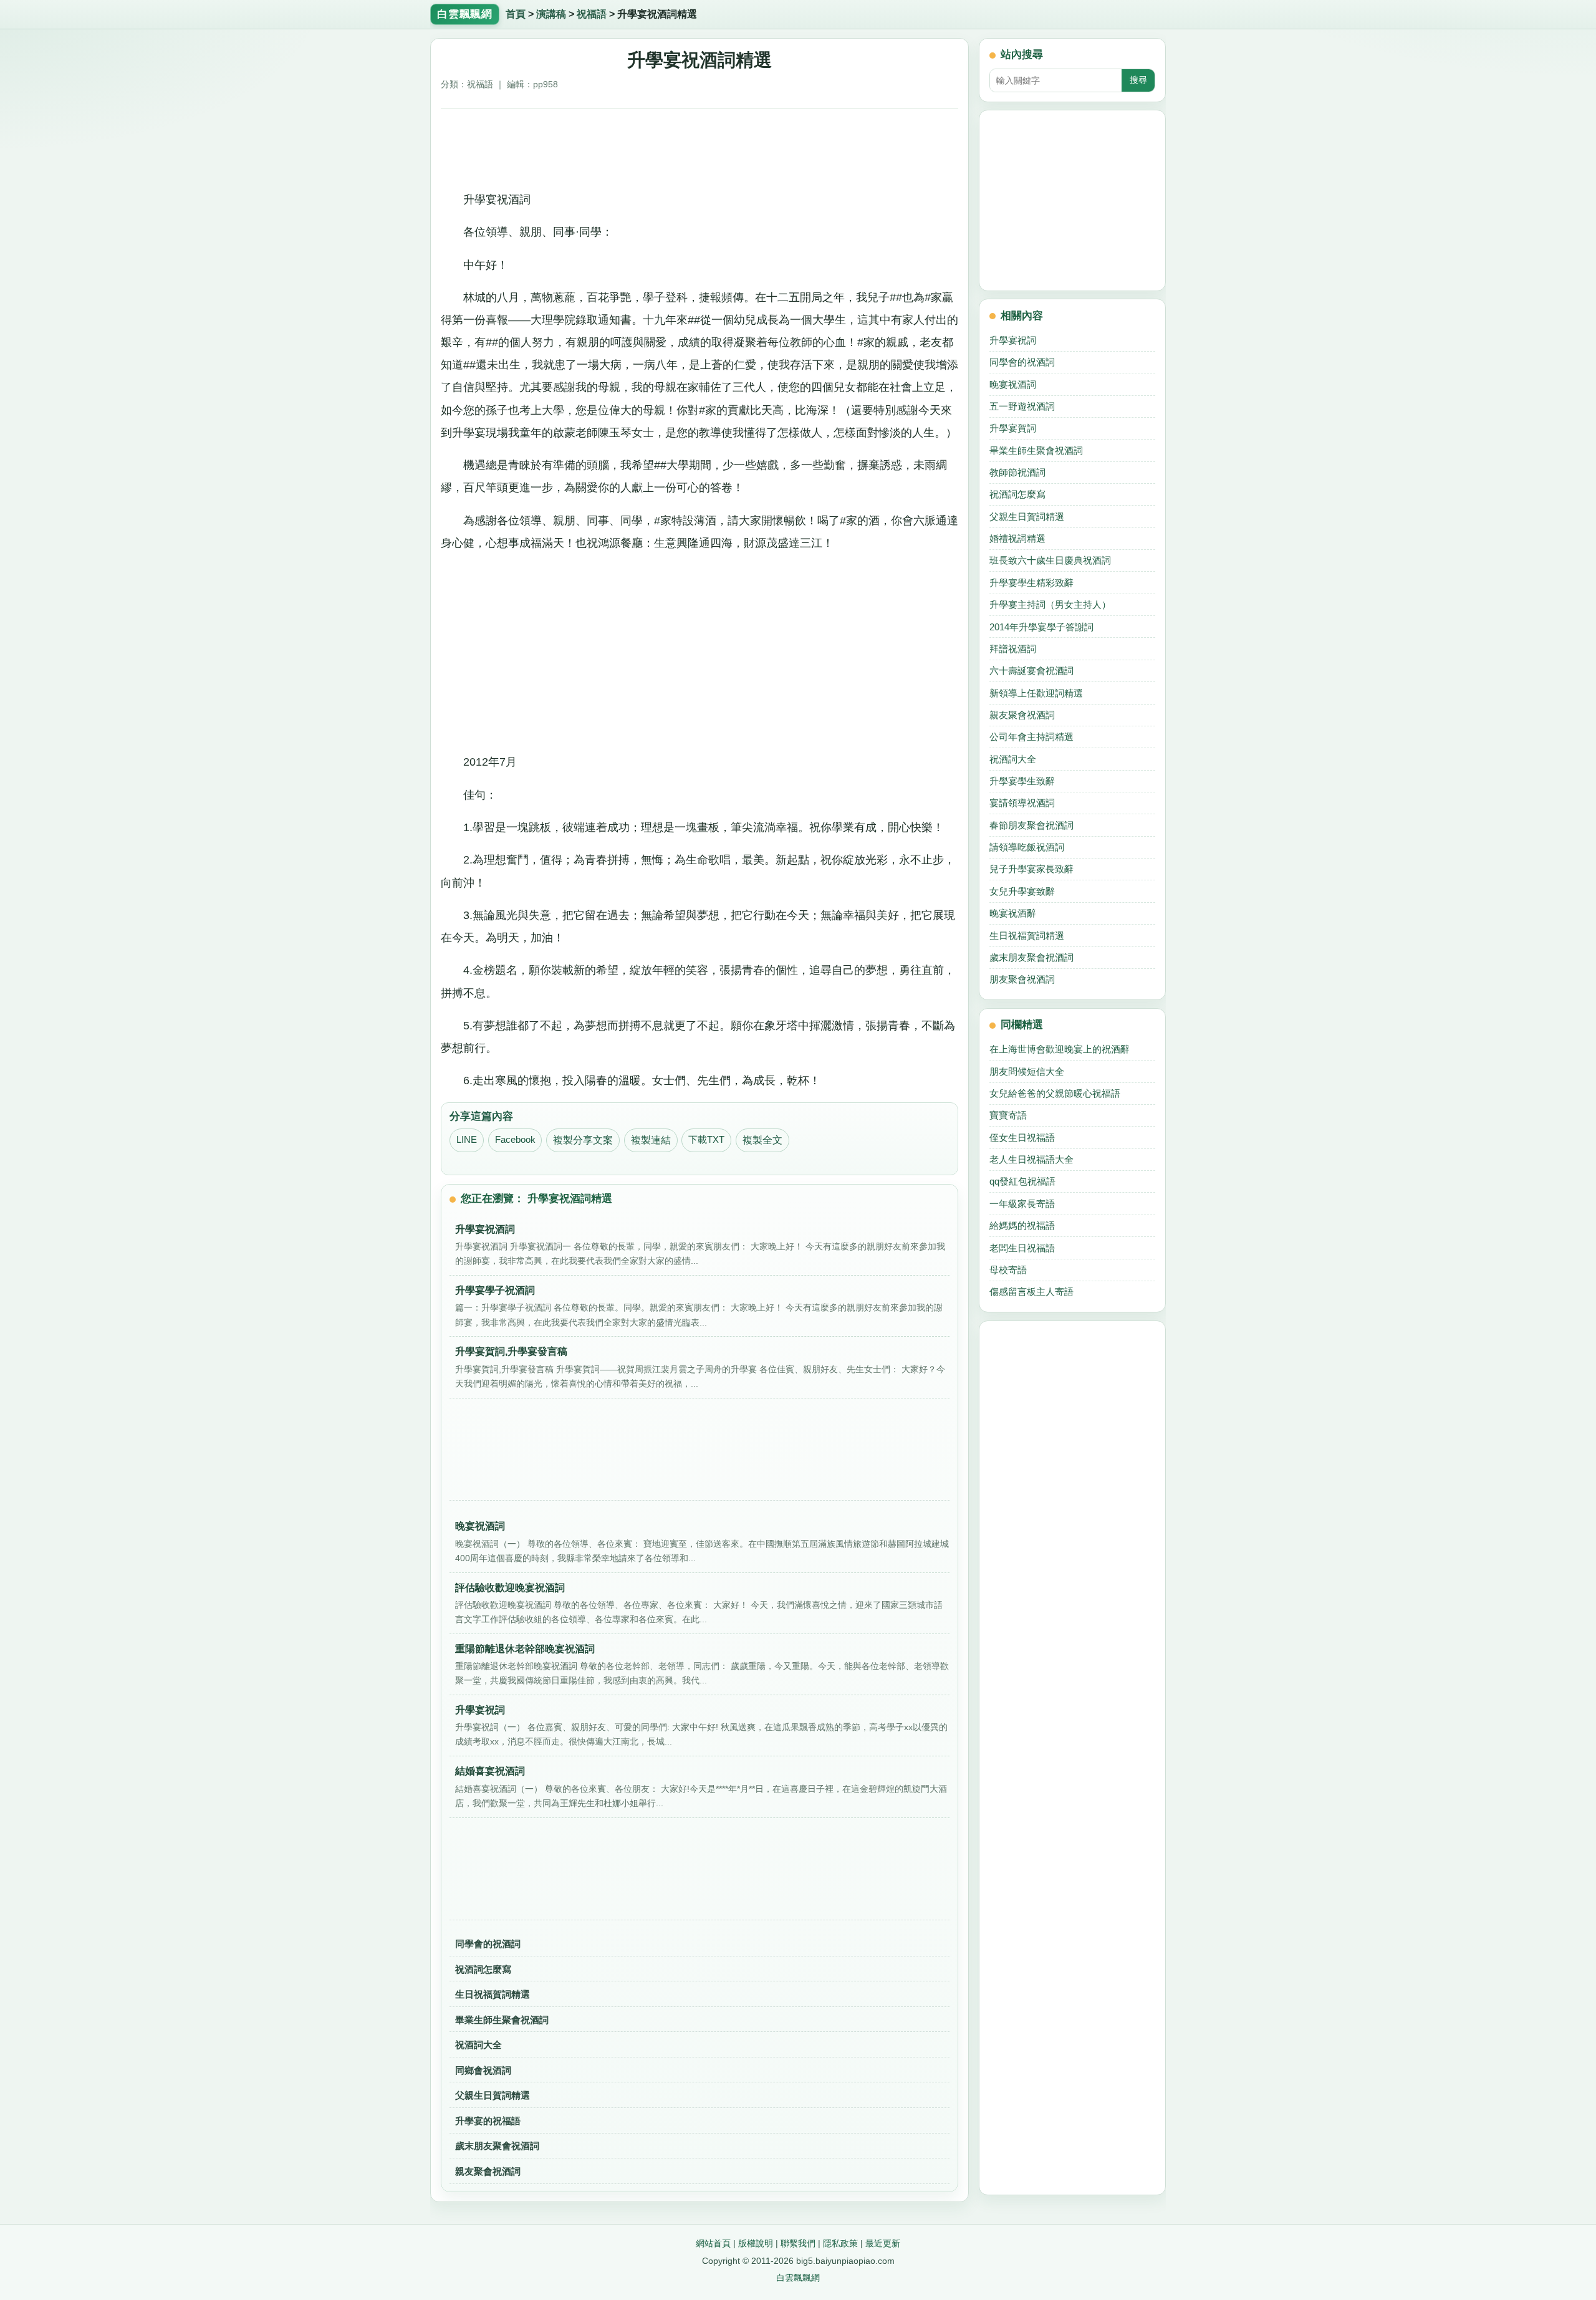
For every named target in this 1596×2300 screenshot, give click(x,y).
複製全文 (762, 1140)
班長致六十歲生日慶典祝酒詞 (1050, 560)
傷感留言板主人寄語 (1031, 1292)
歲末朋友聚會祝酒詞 (497, 2146)
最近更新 (883, 2243)
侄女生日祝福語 (1022, 1138)
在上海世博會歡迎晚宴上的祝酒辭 (1060, 1049)
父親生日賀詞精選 (493, 2095)
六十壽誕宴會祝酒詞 (1031, 671)
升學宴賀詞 (1013, 428)
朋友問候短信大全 (1027, 1071)
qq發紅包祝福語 (1022, 1181)
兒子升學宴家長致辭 (1031, 869)
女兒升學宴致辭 (1022, 891)
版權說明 (756, 2243)
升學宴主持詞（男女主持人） (1050, 604)
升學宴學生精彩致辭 (1031, 583)
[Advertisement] (700, 145)
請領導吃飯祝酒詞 (1027, 847)
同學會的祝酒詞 (488, 1944)
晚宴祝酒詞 (1013, 384)
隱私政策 (840, 2243)
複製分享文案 (583, 1140)
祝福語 (592, 14)
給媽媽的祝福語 (1022, 1225)
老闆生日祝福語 (1022, 1248)
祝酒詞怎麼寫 (483, 1969)
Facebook (515, 1140)
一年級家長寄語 (1022, 1204)
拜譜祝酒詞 (1013, 649)
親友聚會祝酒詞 (488, 2171)
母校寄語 (1008, 1270)
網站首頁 (713, 2243)
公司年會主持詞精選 (1031, 737)
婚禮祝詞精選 (1017, 538)
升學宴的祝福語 (488, 2121)
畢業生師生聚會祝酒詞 (502, 2020)
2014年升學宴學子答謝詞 (1041, 627)
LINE (467, 1140)
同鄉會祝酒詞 (483, 2070)
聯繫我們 (798, 2243)
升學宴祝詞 (1013, 340)
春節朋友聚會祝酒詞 (1031, 825)
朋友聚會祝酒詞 (1022, 979)
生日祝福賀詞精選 (493, 1994)
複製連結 (651, 1140)
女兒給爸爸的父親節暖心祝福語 (1055, 1093)
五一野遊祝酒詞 (1022, 406)
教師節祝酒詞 (1017, 472)
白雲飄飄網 (798, 2278)
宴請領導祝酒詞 (1022, 803)
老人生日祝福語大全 (1031, 1159)
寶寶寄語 (1008, 1115)
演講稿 (551, 14)
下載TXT (706, 1140)
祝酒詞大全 (478, 2045)
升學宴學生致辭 (1022, 781)
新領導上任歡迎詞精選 (1036, 693)
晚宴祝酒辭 (1013, 913)
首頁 (516, 14)
